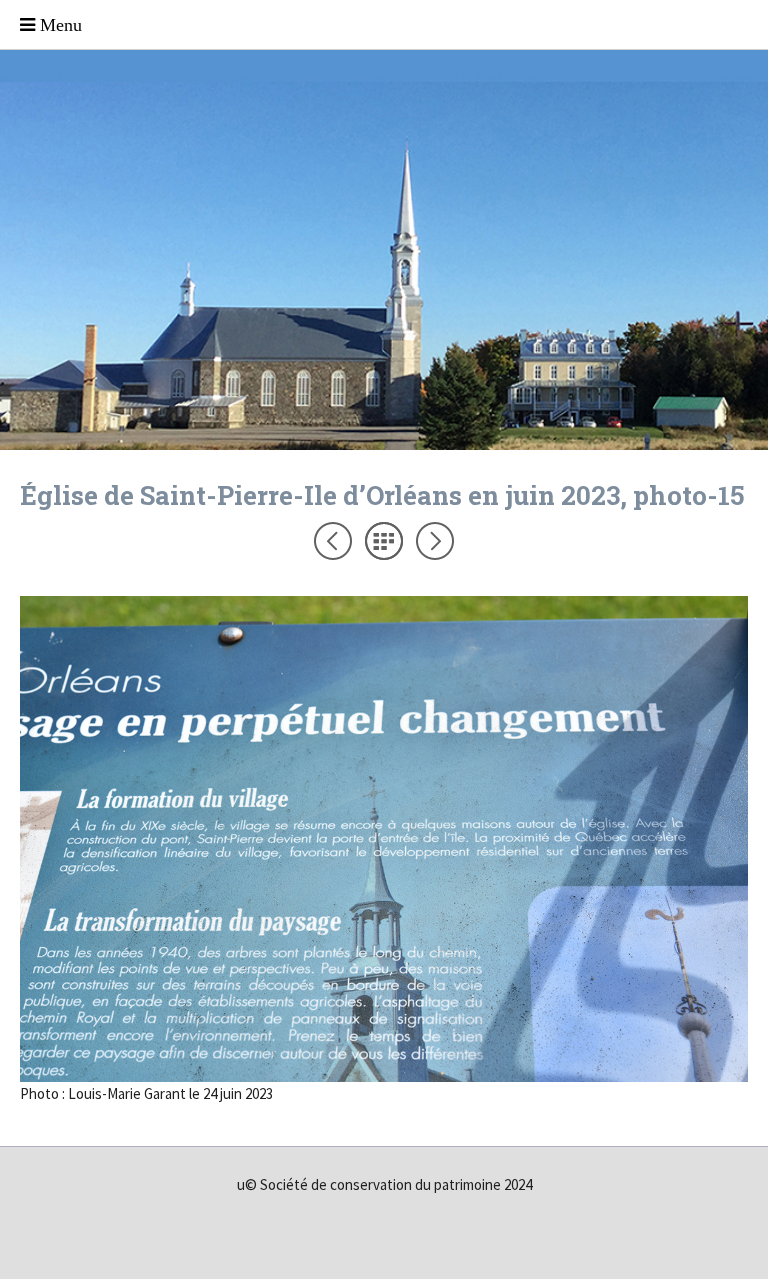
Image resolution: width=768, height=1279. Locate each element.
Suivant (435, 541)
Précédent (333, 541)
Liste (384, 541)
